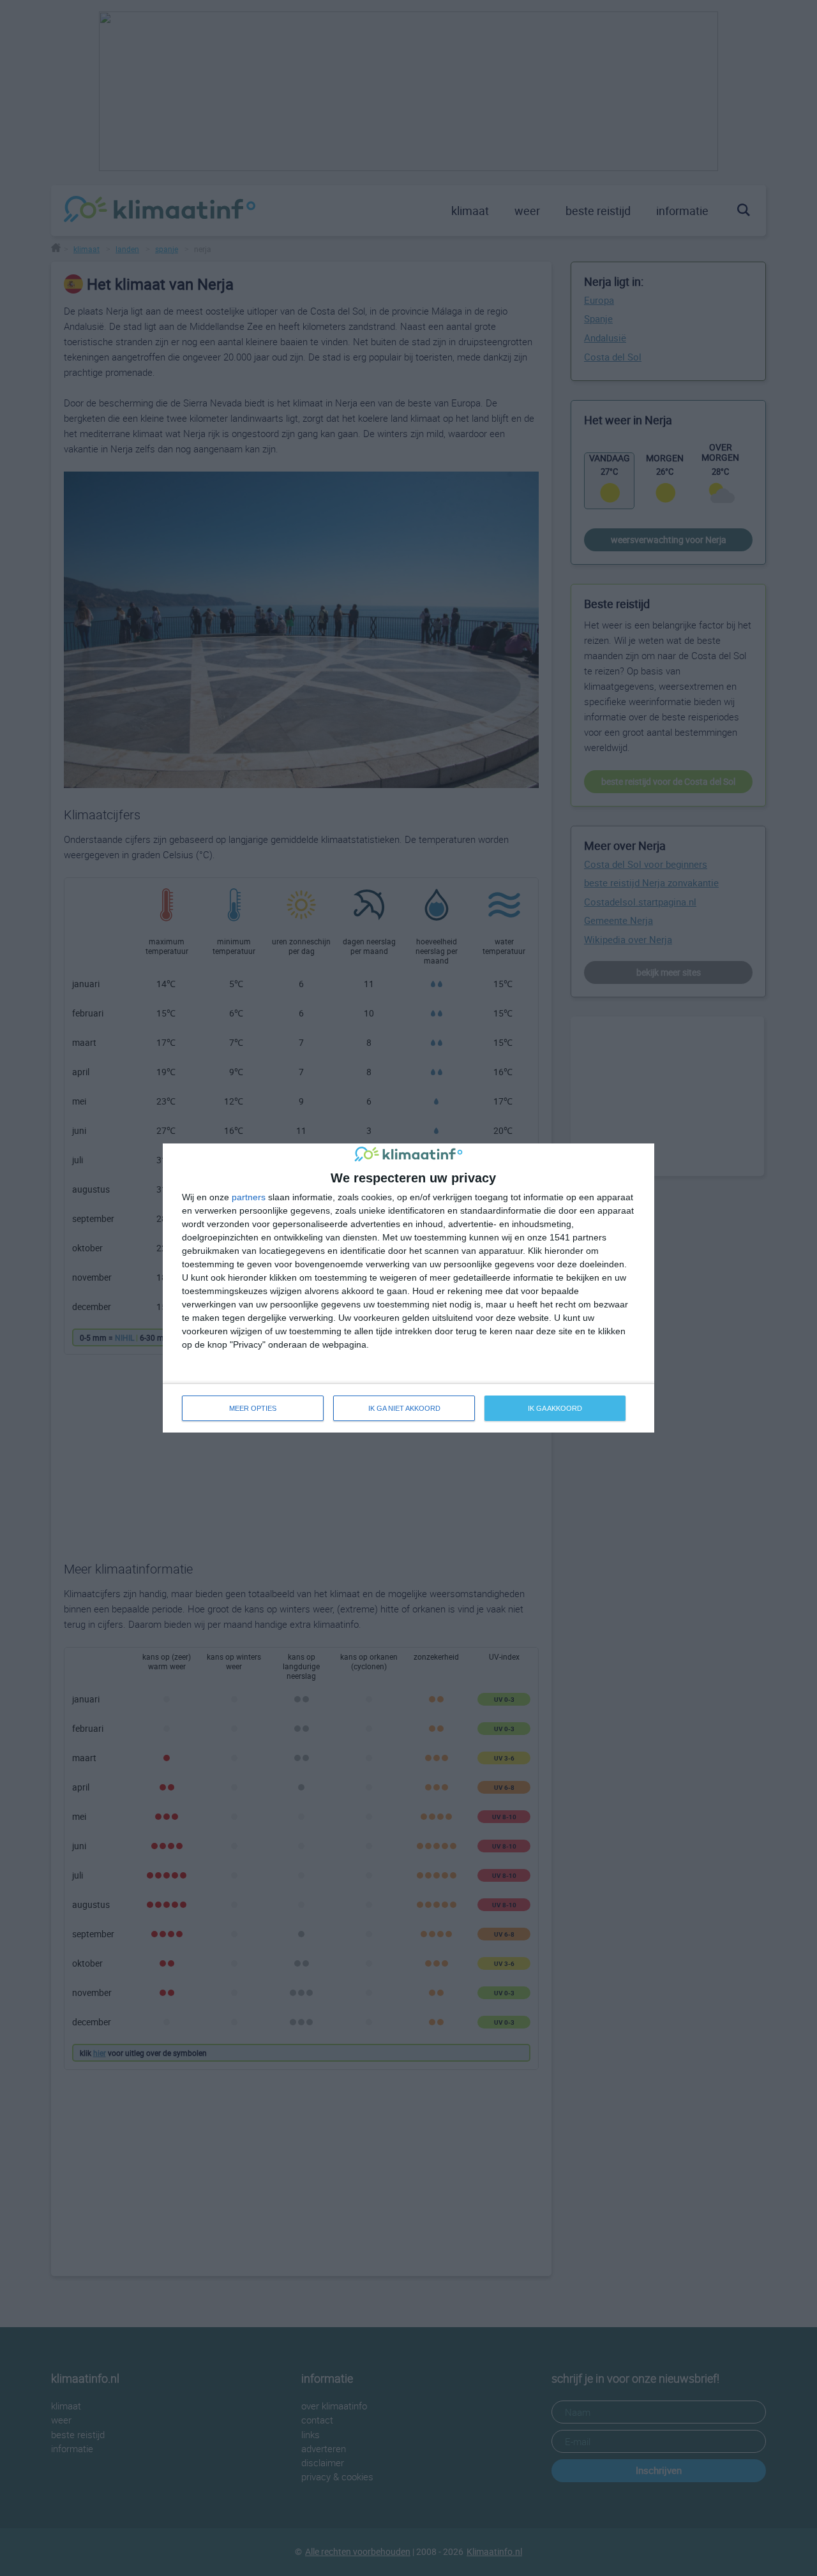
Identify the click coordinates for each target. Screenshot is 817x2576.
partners (249, 1197)
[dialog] (408, 1288)
